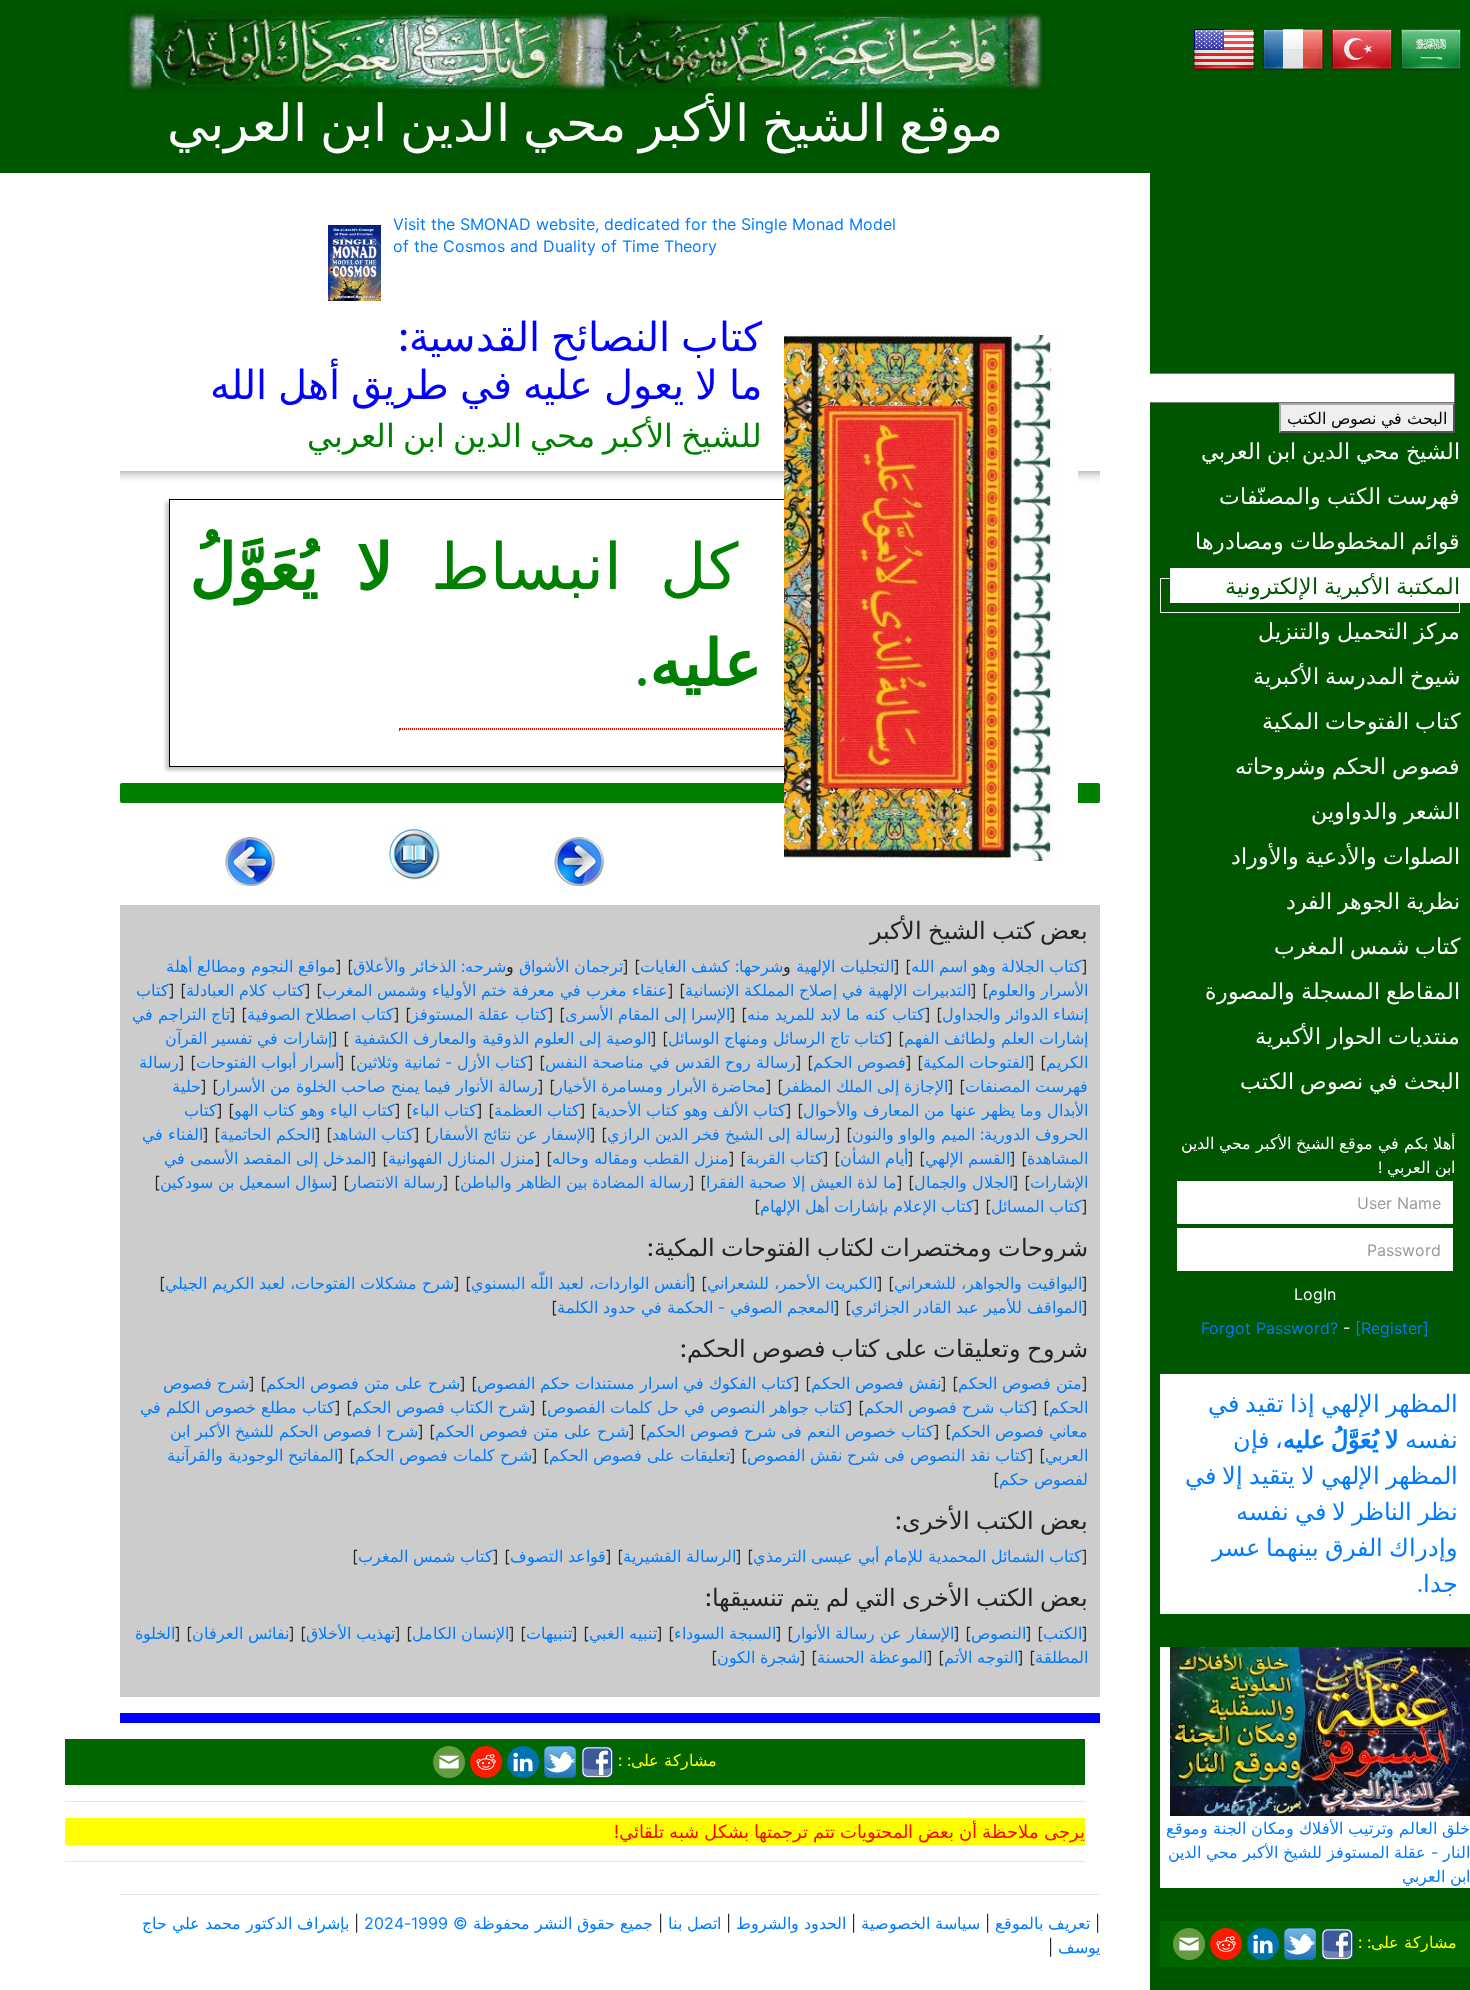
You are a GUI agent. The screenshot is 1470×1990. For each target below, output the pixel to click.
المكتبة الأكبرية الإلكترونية (1342, 585)
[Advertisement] (1315, 215)
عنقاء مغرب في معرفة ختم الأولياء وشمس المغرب (495, 990)
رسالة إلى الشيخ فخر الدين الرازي (721, 1134)
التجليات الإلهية (845, 966)
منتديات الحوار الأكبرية (1357, 1035)
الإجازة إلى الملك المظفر (865, 1086)
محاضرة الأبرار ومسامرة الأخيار (660, 1086)
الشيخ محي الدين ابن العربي (1330, 450)
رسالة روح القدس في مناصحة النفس (670, 1062)
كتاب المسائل (1036, 1206)
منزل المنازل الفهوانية (461, 1158)
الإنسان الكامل (460, 1633)
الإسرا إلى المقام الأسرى (647, 1014)
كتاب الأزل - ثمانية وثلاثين (442, 1062)
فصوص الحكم (859, 1062)
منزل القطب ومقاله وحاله (640, 1158)
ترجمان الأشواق (571, 966)
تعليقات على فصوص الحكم (639, 1455)
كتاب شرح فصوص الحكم (948, 1407)
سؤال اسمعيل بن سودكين (246, 1182)
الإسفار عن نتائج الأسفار (510, 1134)
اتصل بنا (694, 1923)
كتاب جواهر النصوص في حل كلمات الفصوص (697, 1407)
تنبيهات (549, 1633)
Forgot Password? (1269, 1328)
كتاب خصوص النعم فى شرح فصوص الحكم (790, 1431)
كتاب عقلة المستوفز (479, 1014)
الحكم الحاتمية (267, 1134)
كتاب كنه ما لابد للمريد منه (836, 1014)
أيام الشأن (874, 1158)
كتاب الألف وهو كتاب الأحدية (691, 1110)
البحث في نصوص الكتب (1367, 418)
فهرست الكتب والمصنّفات (1339, 495)
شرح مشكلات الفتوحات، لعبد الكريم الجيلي (309, 1283)
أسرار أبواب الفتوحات (267, 1062)
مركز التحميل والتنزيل (1359, 630)
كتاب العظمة (537, 1110)
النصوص (998, 1633)
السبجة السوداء (725, 1633)
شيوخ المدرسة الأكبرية (1356, 675)
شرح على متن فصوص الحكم (363, 1383)
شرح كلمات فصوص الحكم (443, 1455)
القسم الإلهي (967, 1158)
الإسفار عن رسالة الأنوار (873, 1633)
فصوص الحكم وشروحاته (1347, 765)
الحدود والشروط (791, 1923)
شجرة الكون (758, 1657)
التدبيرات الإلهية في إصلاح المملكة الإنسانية (828, 990)
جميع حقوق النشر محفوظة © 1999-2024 (508, 1923)
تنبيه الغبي (623, 1633)
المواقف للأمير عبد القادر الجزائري (966, 1307)
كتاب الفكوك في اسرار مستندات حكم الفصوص (635, 1383)
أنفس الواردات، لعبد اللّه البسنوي (580, 1283)
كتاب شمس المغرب (1367, 945)
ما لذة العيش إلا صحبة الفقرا (801, 1182)
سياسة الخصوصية (920, 1923)
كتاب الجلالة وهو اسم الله (996, 966)
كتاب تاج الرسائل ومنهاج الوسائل (777, 1038)
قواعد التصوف (558, 1556)
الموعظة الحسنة (872, 1657)
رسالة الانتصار (396, 1182)
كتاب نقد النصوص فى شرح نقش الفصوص (887, 1455)
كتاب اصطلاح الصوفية (320, 1014)
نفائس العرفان (240, 1633)
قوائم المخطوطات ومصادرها (1327, 540)
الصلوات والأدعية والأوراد (1345, 855)
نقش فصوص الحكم (876, 1383)
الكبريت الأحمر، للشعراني (792, 1283)
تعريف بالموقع (1042, 1923)
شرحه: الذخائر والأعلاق (429, 966)
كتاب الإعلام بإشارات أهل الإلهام (867, 1206)
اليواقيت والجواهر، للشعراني (988, 1283)
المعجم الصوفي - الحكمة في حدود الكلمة (695, 1307)
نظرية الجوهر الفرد (1373, 900)
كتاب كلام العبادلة (245, 990)
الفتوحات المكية (976, 1062)
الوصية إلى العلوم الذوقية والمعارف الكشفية (500, 1038)
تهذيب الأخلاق (350, 1633)
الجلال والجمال (963, 1182)
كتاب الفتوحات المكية (1361, 720)
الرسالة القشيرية (679, 1556)
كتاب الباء (444, 1110)
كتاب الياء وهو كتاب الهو (314, 1110)
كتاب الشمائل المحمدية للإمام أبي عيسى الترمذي (917, 1556)
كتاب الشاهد (373, 1134)
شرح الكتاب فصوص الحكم (441, 1407)
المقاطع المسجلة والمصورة (1332, 990)
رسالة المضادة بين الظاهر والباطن (574, 1182)
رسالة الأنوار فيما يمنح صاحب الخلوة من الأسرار (378, 1086)
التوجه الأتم (981, 1657)
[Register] (1392, 1328)
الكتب (1062, 1633)
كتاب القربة (784, 1158)
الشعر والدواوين (1385, 810)
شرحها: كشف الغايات (711, 966)
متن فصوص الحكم (1020, 1383)
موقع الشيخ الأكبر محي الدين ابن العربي (585, 123)
